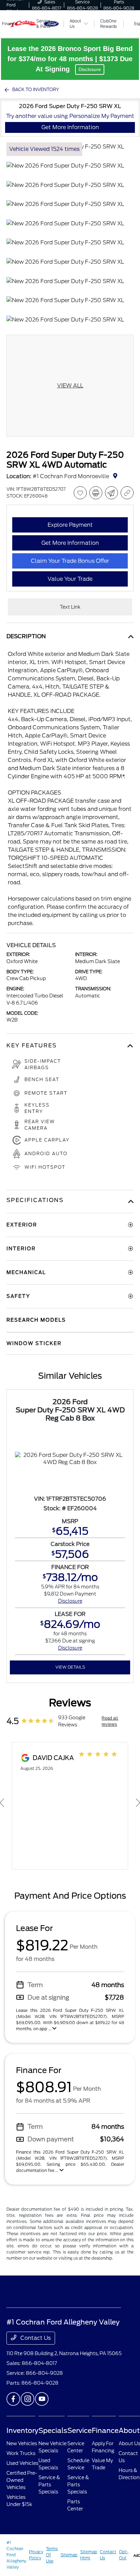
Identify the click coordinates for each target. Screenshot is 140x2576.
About (129, 2431)
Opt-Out (124, 2555)
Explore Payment (70, 525)
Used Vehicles (22, 2463)
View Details (70, 1667)
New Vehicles (22, 2443)
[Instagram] (28, 2399)
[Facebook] (13, 2399)
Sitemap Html (89, 2555)
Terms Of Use (52, 2555)
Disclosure (90, 69)
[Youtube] (42, 2399)
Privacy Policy (36, 2555)
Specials (53, 2431)
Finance (105, 2431)
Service (80, 2431)
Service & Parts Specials (49, 2485)
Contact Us (35, 2338)
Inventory (22, 2431)
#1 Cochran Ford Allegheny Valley (16, 2555)
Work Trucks (21, 2453)
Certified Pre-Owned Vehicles (22, 2480)
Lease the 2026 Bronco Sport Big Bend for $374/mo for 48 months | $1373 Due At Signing (70, 59)
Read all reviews (110, 1721)
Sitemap (69, 2555)
